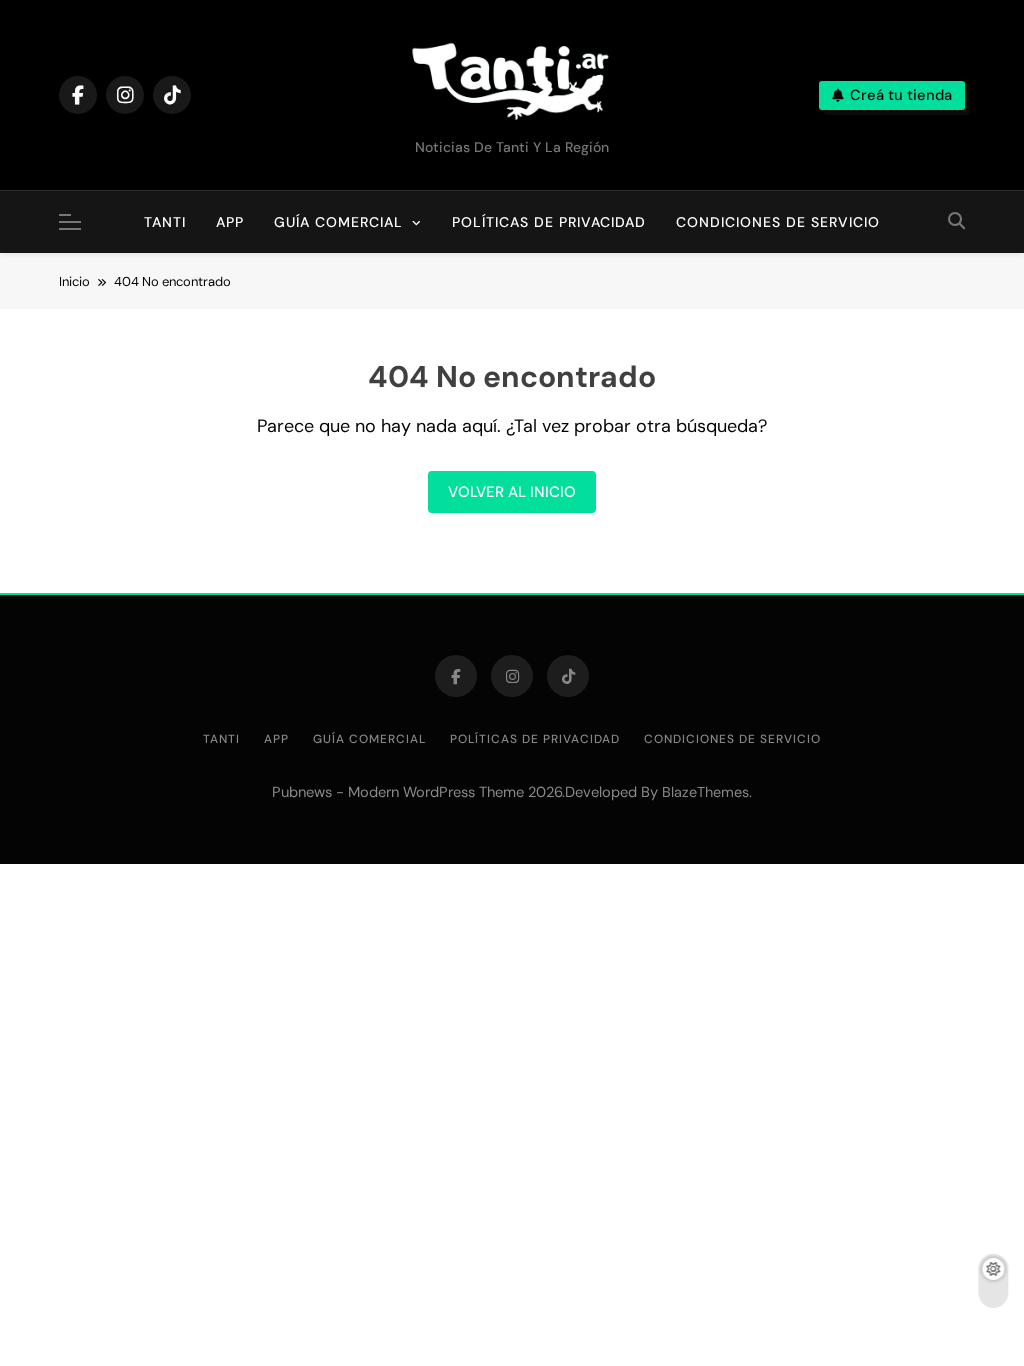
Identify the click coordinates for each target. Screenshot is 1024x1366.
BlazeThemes (705, 792)
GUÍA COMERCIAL (338, 222)
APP (230, 222)
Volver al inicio (512, 492)
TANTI (172, 211)
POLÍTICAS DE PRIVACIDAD (549, 222)
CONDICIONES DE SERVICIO (778, 222)
